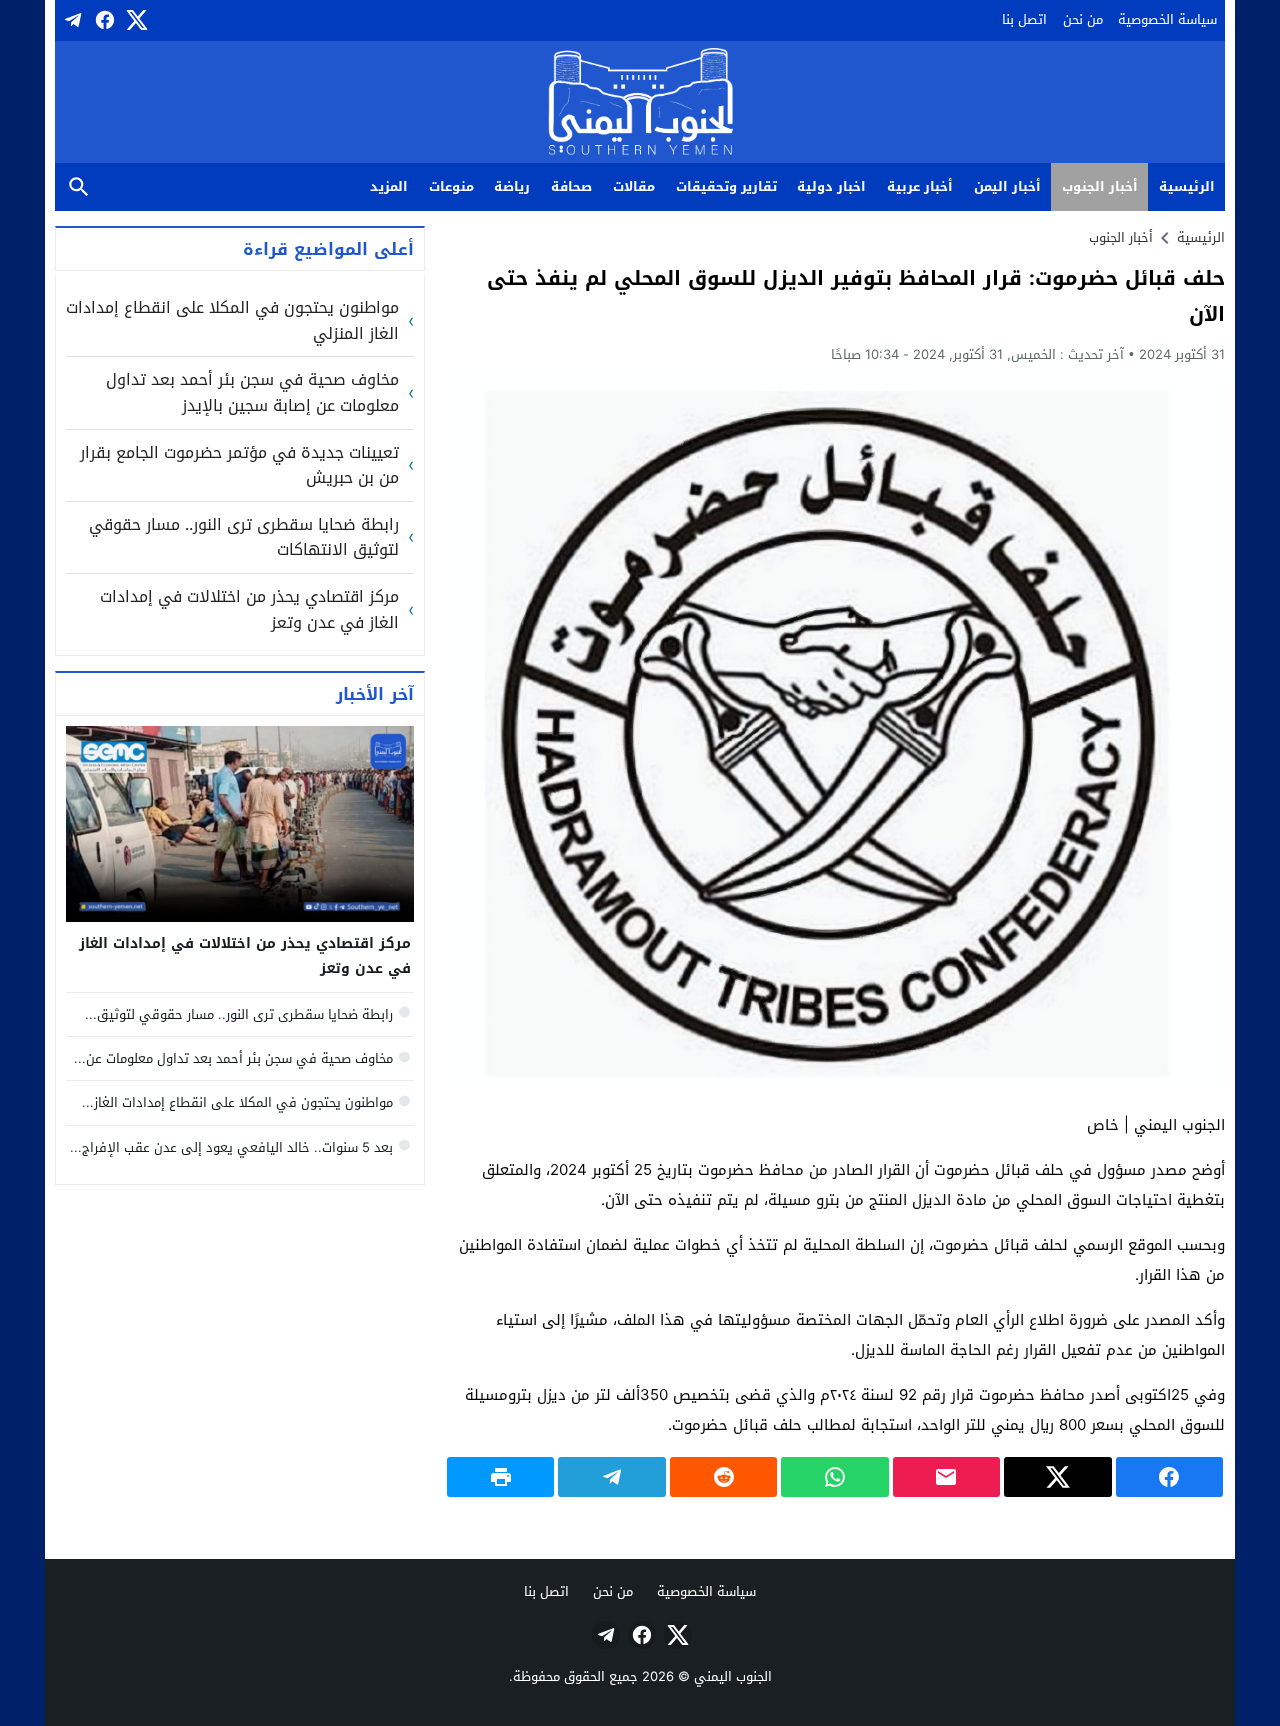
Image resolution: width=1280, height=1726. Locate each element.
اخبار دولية (831, 186)
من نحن (1083, 19)
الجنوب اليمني (733, 1676)
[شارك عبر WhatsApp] (834, 1477)
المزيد (389, 186)
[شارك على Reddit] (723, 1477)
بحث (79, 187)
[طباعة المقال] (500, 1477)
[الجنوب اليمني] (640, 103)
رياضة (512, 186)
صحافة (571, 186)
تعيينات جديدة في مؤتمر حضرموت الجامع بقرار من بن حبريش (239, 465)
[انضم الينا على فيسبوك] (103, 20)
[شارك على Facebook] (1169, 1477)
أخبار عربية (920, 186)
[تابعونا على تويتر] (135, 20)
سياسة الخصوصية (1167, 19)
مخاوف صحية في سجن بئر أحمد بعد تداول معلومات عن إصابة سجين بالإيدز (252, 392)
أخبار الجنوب (1100, 186)
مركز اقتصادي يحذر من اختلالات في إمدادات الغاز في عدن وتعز (249, 609)
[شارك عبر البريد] (946, 1477)
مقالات (634, 186)
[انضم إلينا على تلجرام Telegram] (71, 20)
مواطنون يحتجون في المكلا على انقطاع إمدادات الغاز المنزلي (232, 320)
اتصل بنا (1024, 19)
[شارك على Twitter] (1057, 1477)
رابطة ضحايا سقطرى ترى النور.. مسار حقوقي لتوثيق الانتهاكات (244, 537)
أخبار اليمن (1007, 186)
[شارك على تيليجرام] (611, 1477)
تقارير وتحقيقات (726, 186)
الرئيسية (1187, 186)
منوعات (451, 186)
